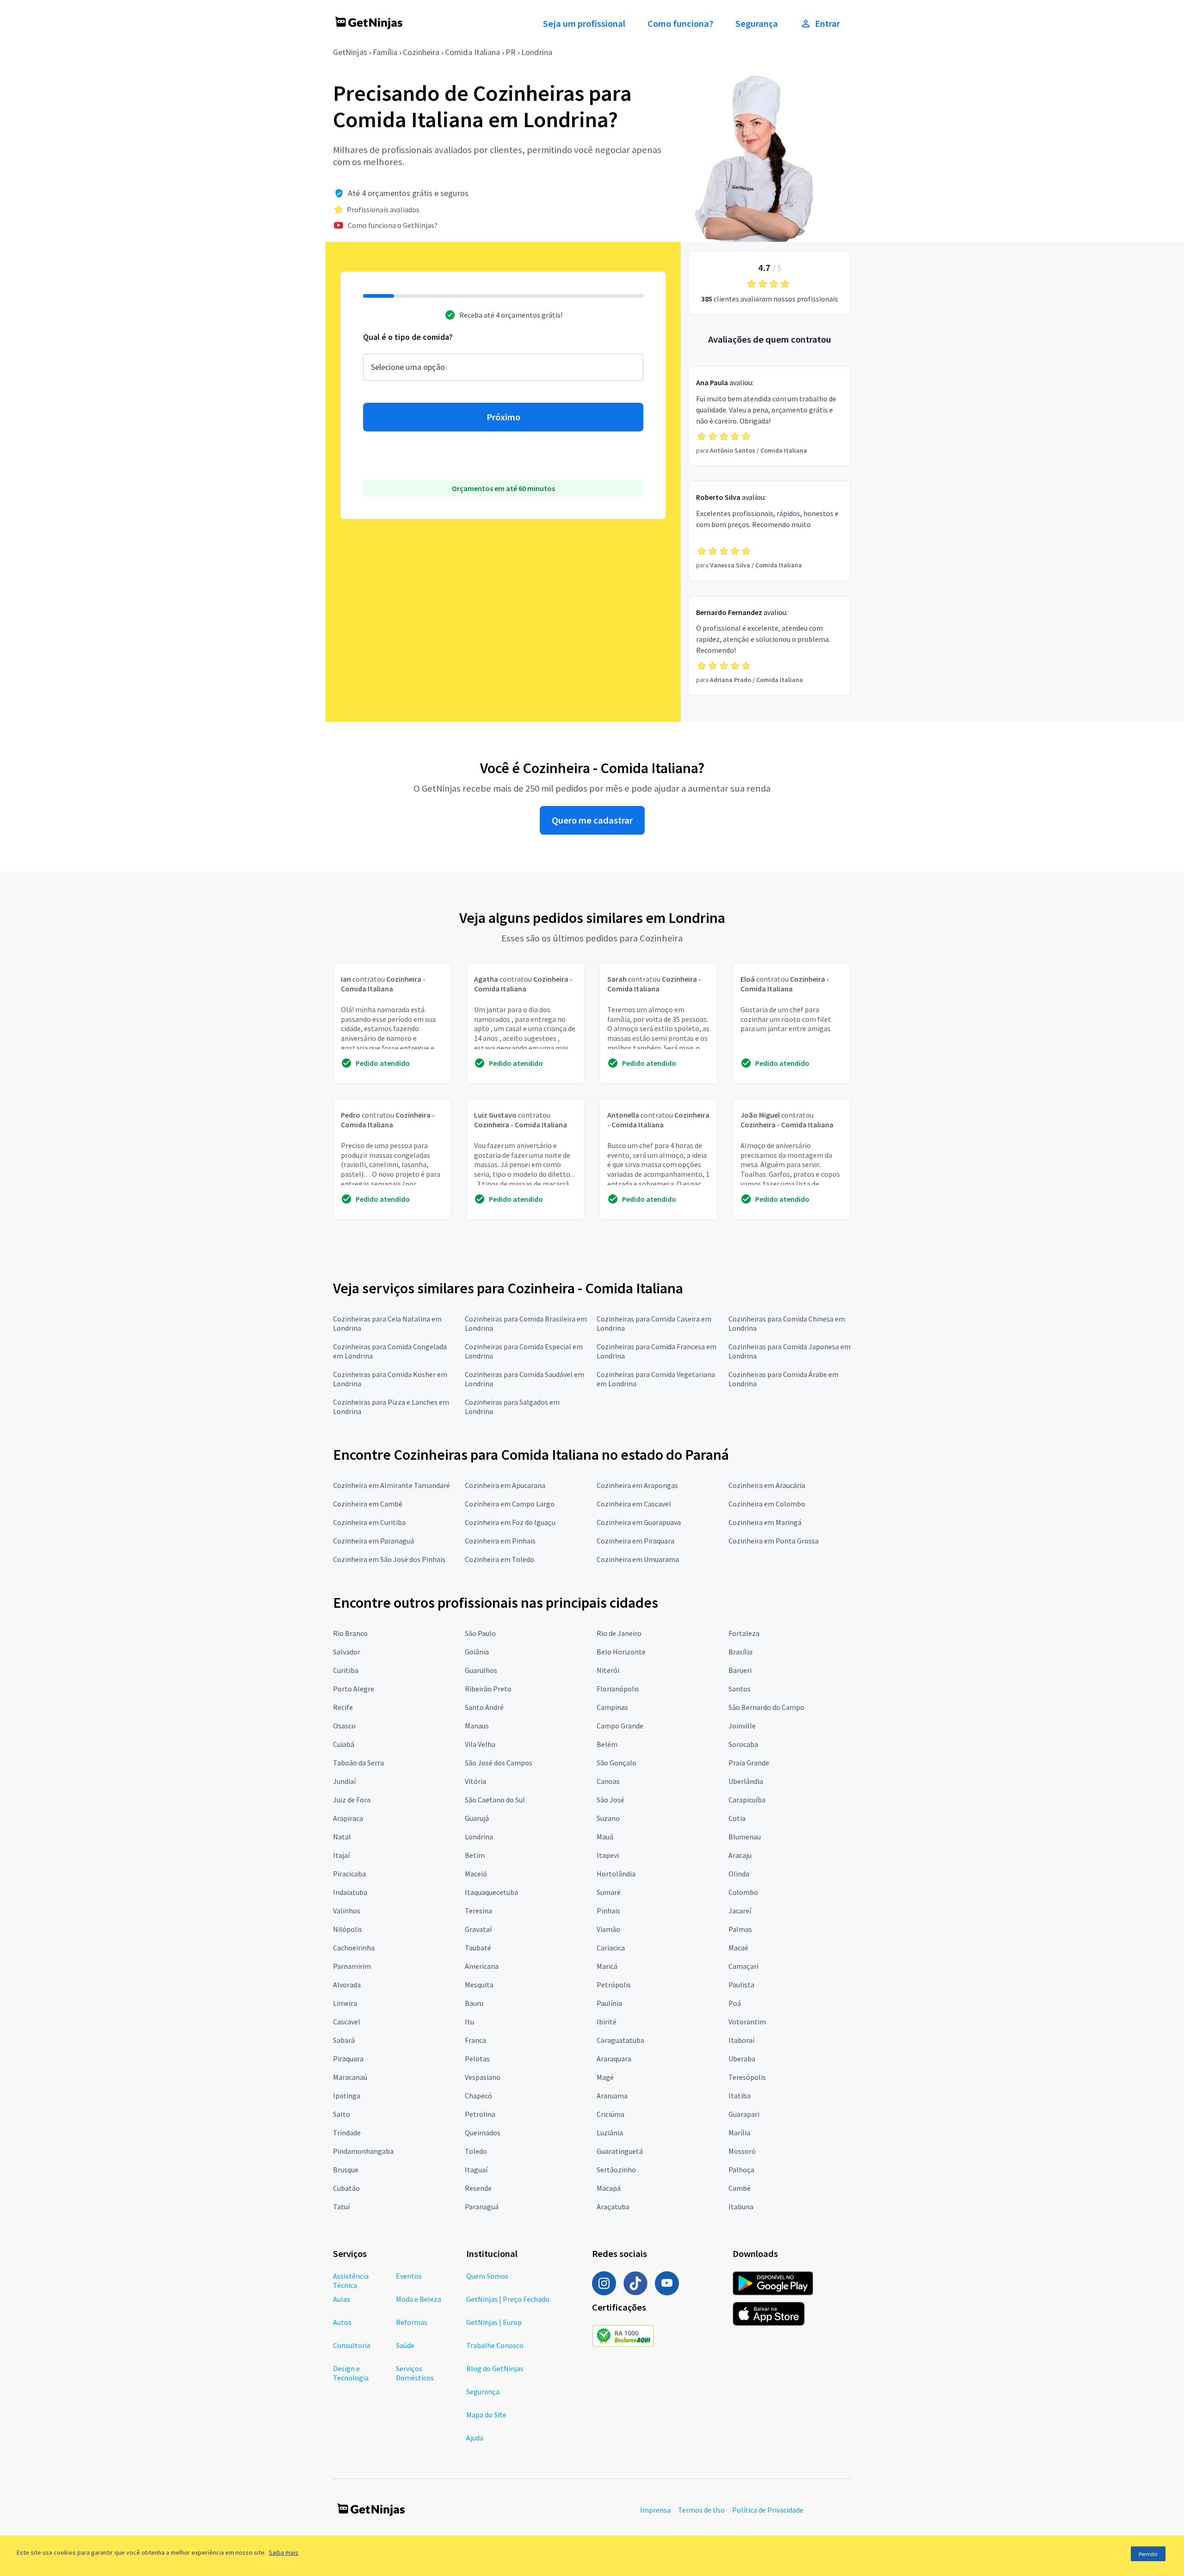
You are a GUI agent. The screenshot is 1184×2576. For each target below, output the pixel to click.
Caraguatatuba (620, 2040)
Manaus (477, 1726)
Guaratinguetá (620, 2151)
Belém (607, 1744)
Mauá (605, 1837)
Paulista (741, 1985)
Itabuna (741, 2207)
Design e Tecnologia (351, 2373)
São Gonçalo (617, 1763)
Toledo (476, 2151)
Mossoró (742, 2151)
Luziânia (610, 2133)
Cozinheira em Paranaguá (373, 1541)
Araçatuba (613, 2207)
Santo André (484, 1707)
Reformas (412, 2322)
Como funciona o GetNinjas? (393, 225)
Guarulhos (481, 1670)
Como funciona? (680, 24)
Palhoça (741, 2170)
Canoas (608, 1781)
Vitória (475, 1781)
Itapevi (608, 1855)
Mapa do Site (486, 2415)
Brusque (346, 2170)
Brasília (740, 1652)
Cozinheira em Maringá (765, 1522)
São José (610, 1800)
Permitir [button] (1148, 2554)
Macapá (609, 2188)
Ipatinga (347, 2096)
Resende (478, 2188)
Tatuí (341, 2207)
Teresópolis (747, 2077)
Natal (342, 1837)
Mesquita (479, 1985)
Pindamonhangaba (363, 2151)
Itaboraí (741, 2040)
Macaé (738, 1948)
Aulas (342, 2299)
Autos (342, 2322)
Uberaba (742, 2059)
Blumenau (745, 1837)
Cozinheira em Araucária (767, 1485)
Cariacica (611, 1948)
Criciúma (610, 2114)
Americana (482, 1966)
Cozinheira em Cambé (368, 1504)
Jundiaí (344, 1781)
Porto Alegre (354, 1689)
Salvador (347, 1652)
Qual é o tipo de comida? (408, 337)
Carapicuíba (747, 1800)
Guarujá (477, 1818)
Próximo (503, 417)
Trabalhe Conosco (495, 2345)
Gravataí (478, 1929)
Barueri (740, 1670)
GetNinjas (350, 52)
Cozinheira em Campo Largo (510, 1504)
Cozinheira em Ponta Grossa (774, 1541)
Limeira (345, 2003)
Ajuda (475, 2438)
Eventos (409, 2276)
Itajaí (341, 1855)
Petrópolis (614, 1985)
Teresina (478, 1911)
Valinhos (347, 1911)
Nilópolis (348, 1929)
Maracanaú (350, 2077)
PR (511, 52)
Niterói (608, 1670)
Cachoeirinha (354, 1948)
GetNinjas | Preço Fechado (508, 2299)
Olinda (739, 1874)
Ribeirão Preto (488, 1689)
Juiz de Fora (352, 1800)
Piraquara (348, 2059)
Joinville (742, 1726)
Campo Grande (620, 1726)
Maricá (607, 1966)
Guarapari (744, 2114)
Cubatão (346, 2188)
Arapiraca (348, 1818)
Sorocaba (743, 1744)
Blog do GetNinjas (495, 2368)
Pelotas (477, 2059)
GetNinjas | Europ (494, 2322)
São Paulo (480, 1633)
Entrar (827, 24)
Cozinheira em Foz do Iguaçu (510, 1522)
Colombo (743, 1892)
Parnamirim (352, 1966)
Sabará (344, 2040)
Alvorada (347, 1985)
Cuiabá (344, 1744)
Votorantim (747, 2022)
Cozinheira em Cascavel (634, 1504)
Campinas (612, 1707)
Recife (343, 1707)
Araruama (612, 2096)
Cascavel (347, 2022)
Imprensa (655, 2510)
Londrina (537, 52)
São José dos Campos (499, 1763)
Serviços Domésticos (415, 2373)
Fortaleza (744, 1633)
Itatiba (740, 2096)
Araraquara (614, 2059)
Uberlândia (746, 1781)
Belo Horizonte (621, 1652)
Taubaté (478, 1948)
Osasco (344, 1726)
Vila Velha (480, 1744)
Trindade (347, 2133)
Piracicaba (349, 1874)
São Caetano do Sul (495, 1800)
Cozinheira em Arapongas (637, 1485)
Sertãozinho (616, 2170)
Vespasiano (483, 2077)
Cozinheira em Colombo (767, 1504)
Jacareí (740, 1911)
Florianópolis (618, 1689)
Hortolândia (616, 1874)
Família (385, 52)
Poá (735, 2003)
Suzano (608, 1818)
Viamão (608, 1929)
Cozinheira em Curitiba (369, 1522)
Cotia (737, 1818)
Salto (342, 2114)
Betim (475, 1855)
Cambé (740, 2188)
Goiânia (477, 1652)
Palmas (740, 1929)
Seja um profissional (584, 24)
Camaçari (743, 1966)
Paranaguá (482, 2207)
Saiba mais (284, 2552)
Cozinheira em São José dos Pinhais (389, 1559)
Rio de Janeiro (619, 1633)
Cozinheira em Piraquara (635, 1541)
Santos (740, 1689)
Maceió (476, 1874)
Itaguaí (476, 2170)
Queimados (483, 2133)
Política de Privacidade (768, 2510)
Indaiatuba (350, 1892)
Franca (475, 2040)
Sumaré (609, 1892)
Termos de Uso (701, 2510)
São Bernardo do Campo (766, 1707)
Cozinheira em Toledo (499, 1559)
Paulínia (609, 2003)
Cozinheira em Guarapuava (639, 1522)
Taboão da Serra (358, 1763)
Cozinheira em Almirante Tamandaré (392, 1485)
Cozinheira (421, 52)
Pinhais (608, 1911)
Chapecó (478, 2096)
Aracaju (740, 1855)
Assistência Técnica (351, 2281)
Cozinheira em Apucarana (505, 1485)
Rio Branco (350, 1633)
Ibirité (607, 2022)
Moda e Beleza (419, 2299)
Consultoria (352, 2345)
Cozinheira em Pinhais (500, 1541)
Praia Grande (749, 1763)
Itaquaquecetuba (491, 1892)
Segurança (757, 24)
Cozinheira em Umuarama (638, 1559)
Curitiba (346, 1670)
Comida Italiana (472, 52)
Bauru (474, 2003)
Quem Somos (487, 2276)
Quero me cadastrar (592, 820)
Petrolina (480, 2114)
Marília (739, 2133)
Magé (605, 2077)
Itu (469, 2022)
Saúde (405, 2345)
